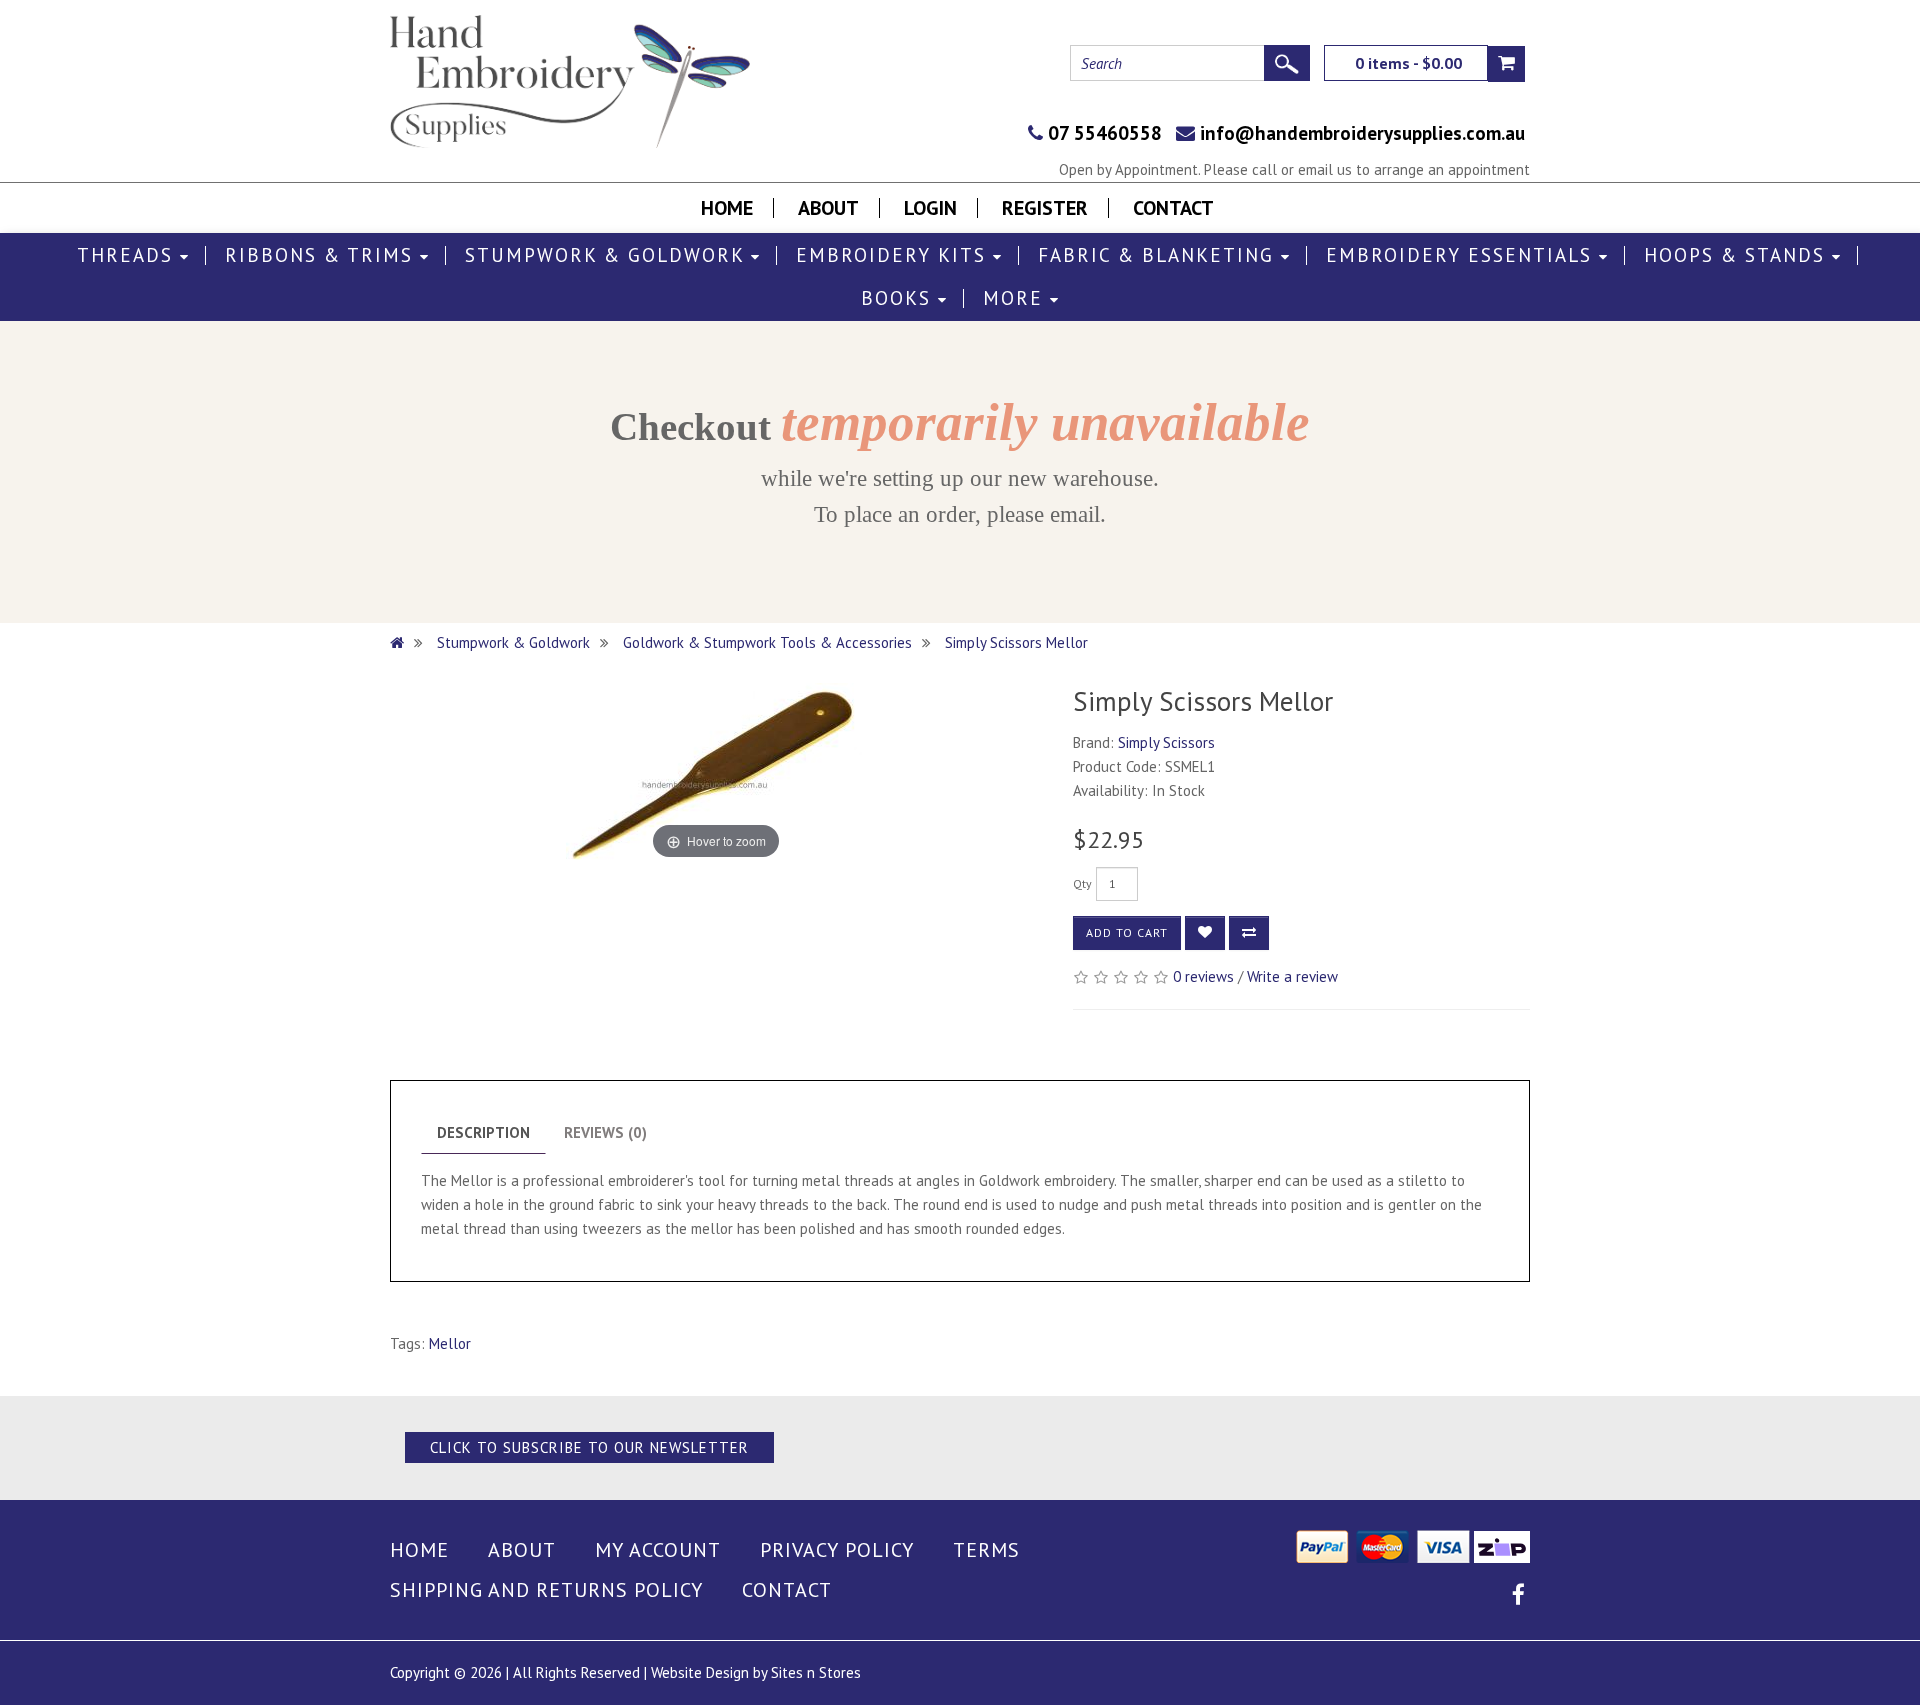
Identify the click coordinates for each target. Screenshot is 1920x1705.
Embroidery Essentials (1462, 255)
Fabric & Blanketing (1159, 255)
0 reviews (1203, 976)
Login (930, 208)
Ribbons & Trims (322, 255)
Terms (986, 1550)
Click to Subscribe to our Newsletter (589, 1447)
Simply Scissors (1166, 742)
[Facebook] (1518, 1597)
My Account (658, 1550)
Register (1045, 208)
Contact (1173, 208)
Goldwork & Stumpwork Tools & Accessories (767, 642)
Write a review (1292, 976)
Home (727, 208)
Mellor (450, 1343)
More (1016, 298)
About (828, 208)
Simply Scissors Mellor (1016, 642)
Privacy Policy (837, 1550)
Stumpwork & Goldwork (608, 255)
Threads (128, 255)
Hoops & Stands (1738, 255)
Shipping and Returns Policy (546, 1590)
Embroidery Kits (894, 255)
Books (899, 298)
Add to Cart (1127, 932)
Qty (1082, 883)
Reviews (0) (605, 1132)
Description (483, 1132)
